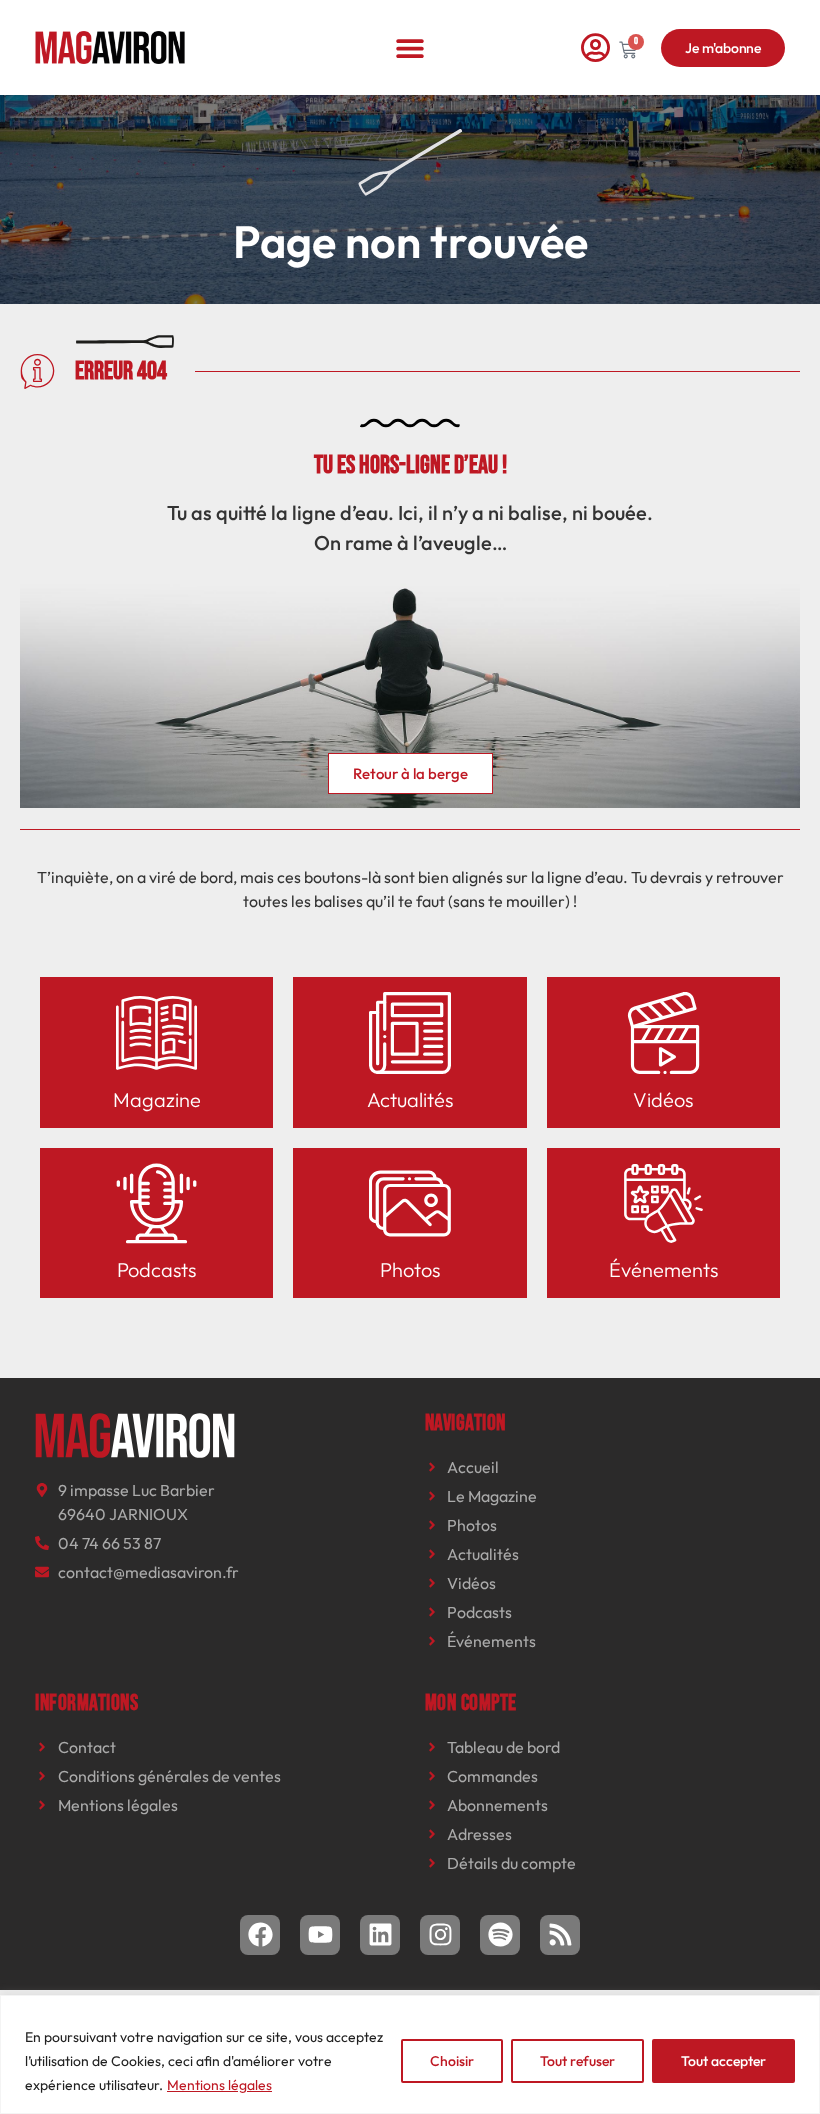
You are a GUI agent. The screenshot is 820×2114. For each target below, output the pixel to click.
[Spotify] (500, 1935)
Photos (410, 1269)
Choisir (452, 2061)
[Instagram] (440, 1935)
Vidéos (663, 1099)
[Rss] (560, 1935)
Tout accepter (723, 2061)
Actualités (410, 1099)
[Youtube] (320, 1935)
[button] (410, 47)
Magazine (157, 1099)
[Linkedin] (380, 1935)
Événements (663, 1269)
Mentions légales (219, 2085)
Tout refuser (577, 2061)
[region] (410, 2054)
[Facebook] (260, 1935)
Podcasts (156, 1269)
